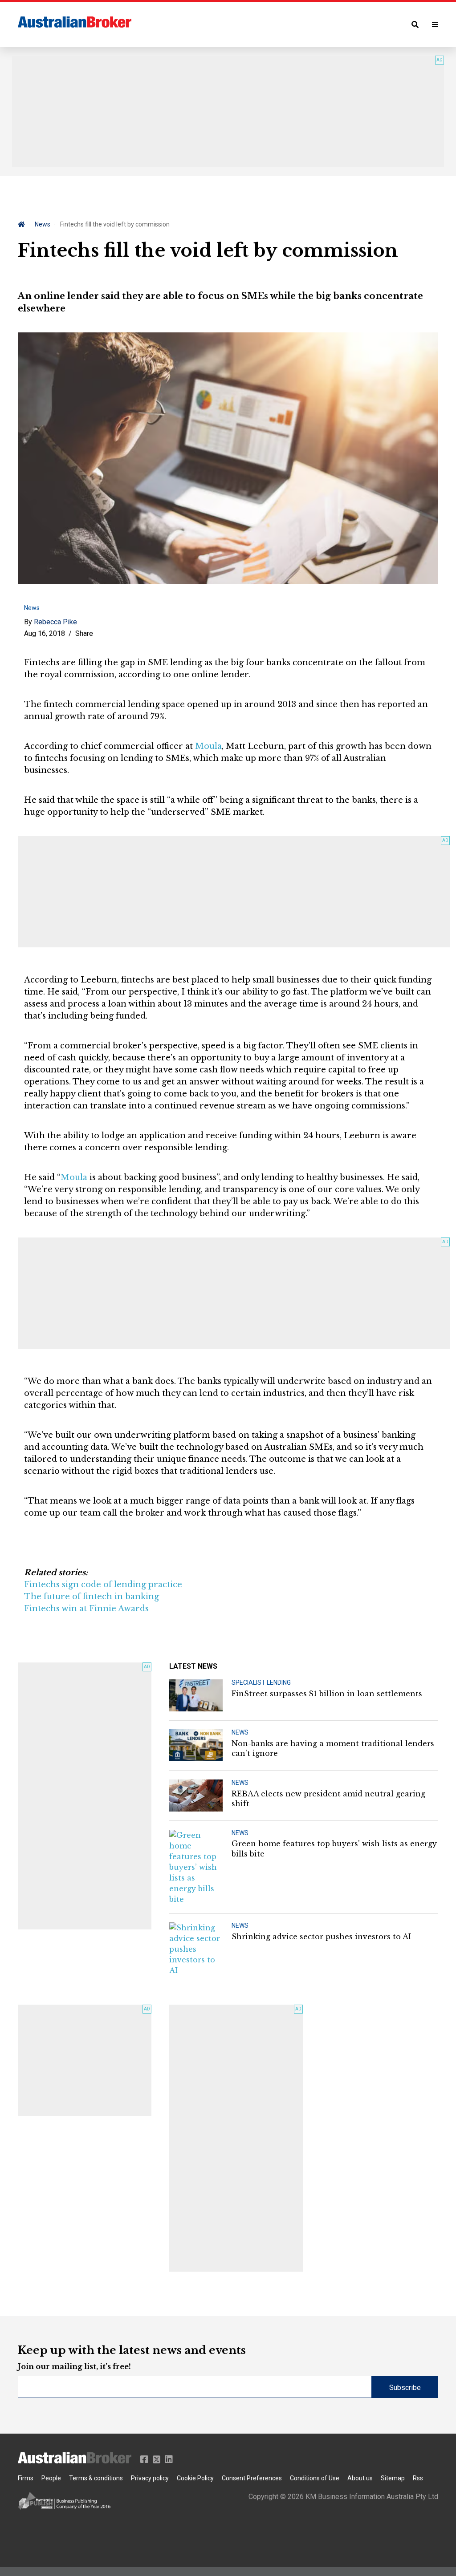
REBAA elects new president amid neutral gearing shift (328, 1799)
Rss (418, 2478)
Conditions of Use (315, 2478)
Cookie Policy (195, 2478)
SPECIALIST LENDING (261, 1682)
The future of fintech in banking (92, 1597)
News (43, 224)
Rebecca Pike (55, 622)
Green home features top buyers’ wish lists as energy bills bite (334, 1848)
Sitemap (393, 2478)
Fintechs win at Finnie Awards (86, 1609)
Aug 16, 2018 (45, 633)
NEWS (240, 1732)
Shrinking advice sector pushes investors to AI (321, 1937)
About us (360, 2478)
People (51, 2478)
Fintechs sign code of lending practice (103, 1585)
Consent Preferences (252, 2478)
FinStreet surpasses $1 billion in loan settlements (327, 1694)
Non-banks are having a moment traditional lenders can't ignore (333, 1748)
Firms (26, 2478)
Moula (208, 746)
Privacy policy (150, 2478)
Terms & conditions (96, 2478)
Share (84, 633)
